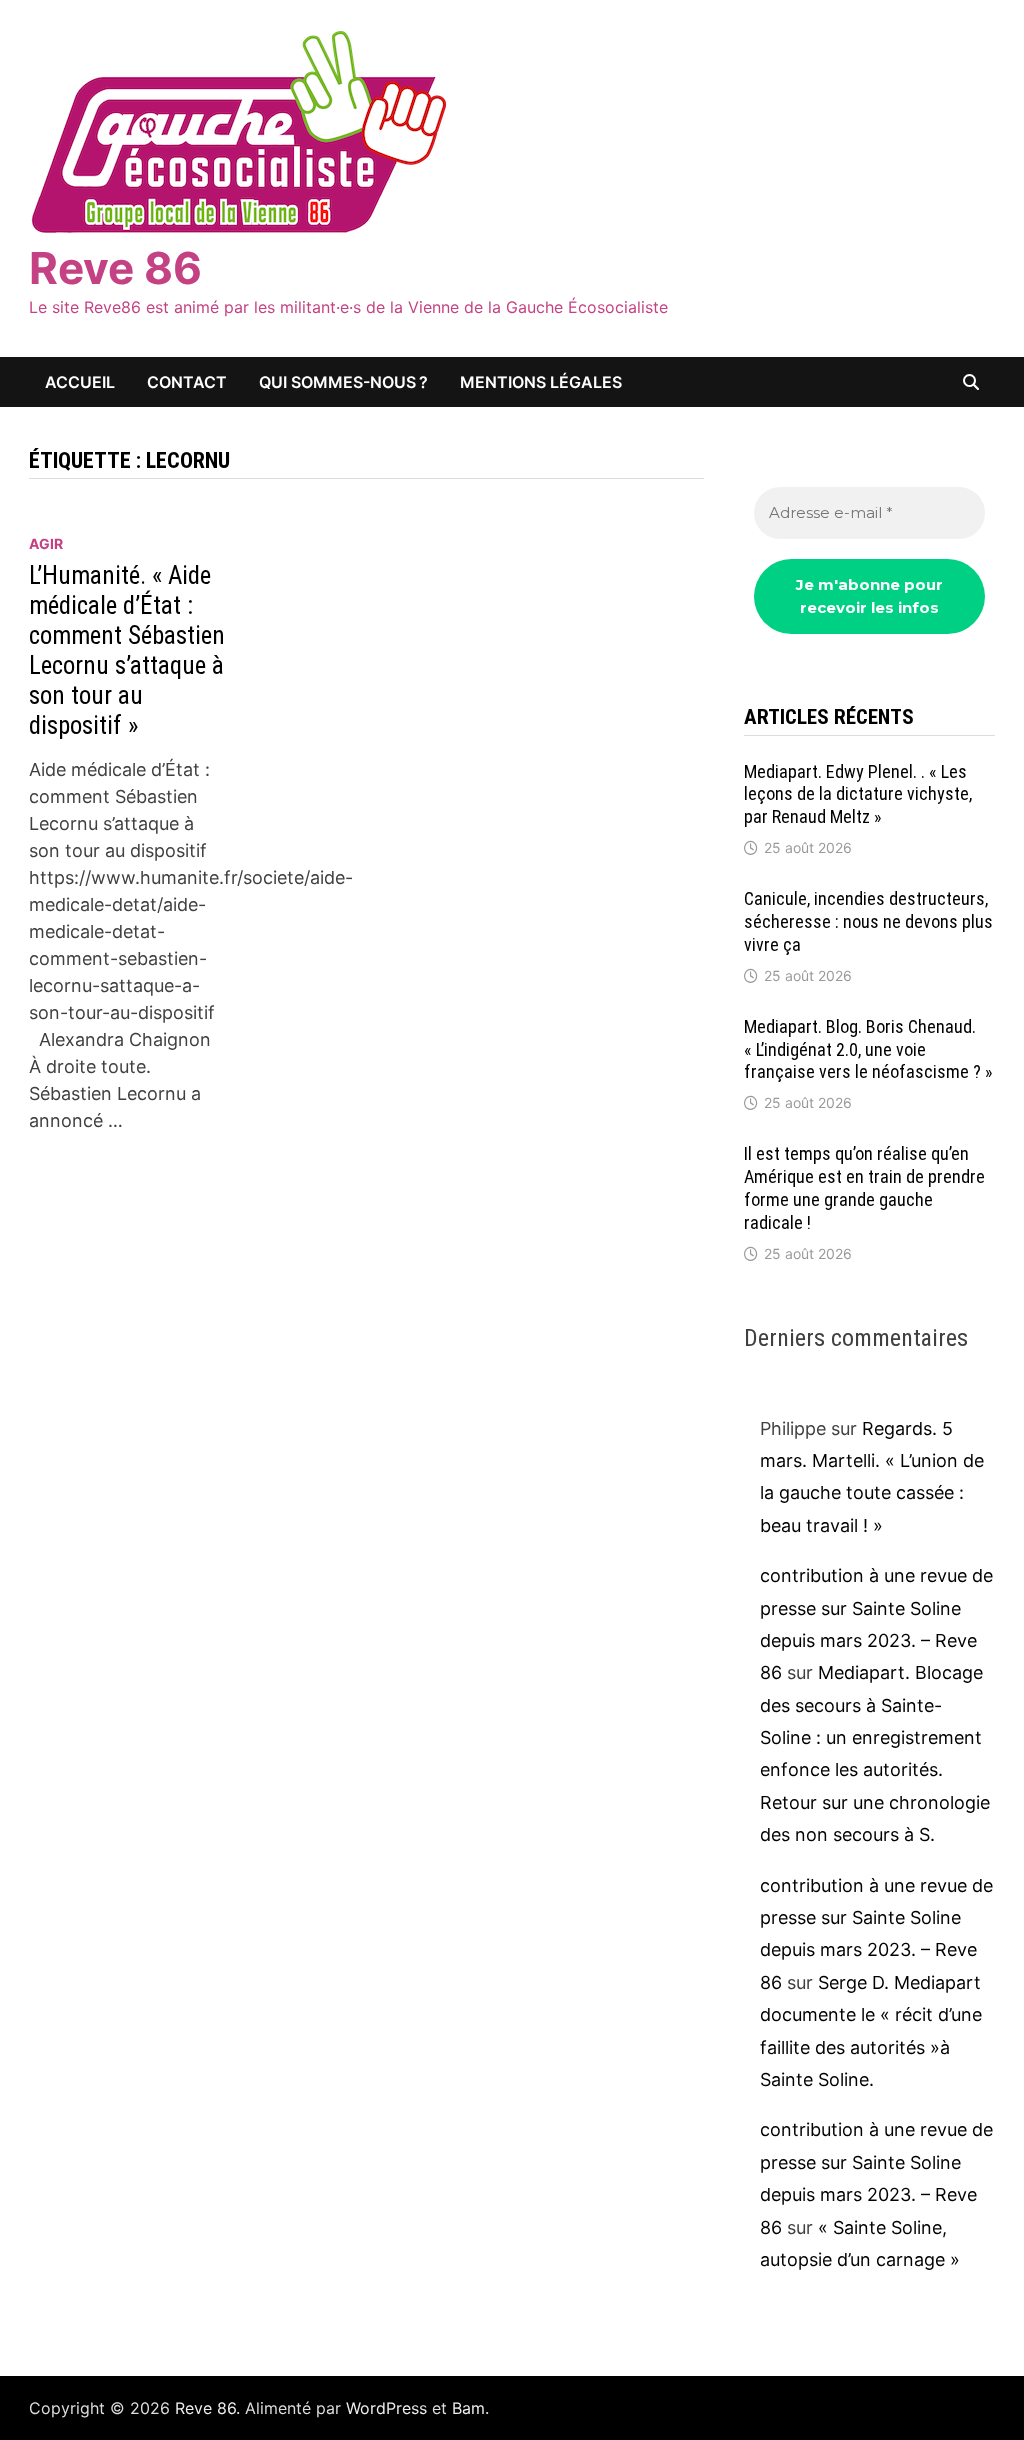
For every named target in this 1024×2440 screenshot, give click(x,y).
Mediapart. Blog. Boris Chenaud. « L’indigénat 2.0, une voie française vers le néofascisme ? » (868, 1049)
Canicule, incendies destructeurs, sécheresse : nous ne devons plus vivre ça (868, 921)
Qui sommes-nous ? (343, 382)
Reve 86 (115, 268)
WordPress (386, 2408)
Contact (187, 382)
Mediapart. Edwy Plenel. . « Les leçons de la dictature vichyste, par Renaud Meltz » (858, 794)
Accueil (80, 382)
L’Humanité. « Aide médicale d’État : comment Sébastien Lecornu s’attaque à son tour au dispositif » (127, 650)
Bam (468, 2408)
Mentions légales (541, 382)
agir (46, 543)
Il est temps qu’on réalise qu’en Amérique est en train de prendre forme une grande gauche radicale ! (864, 1188)
